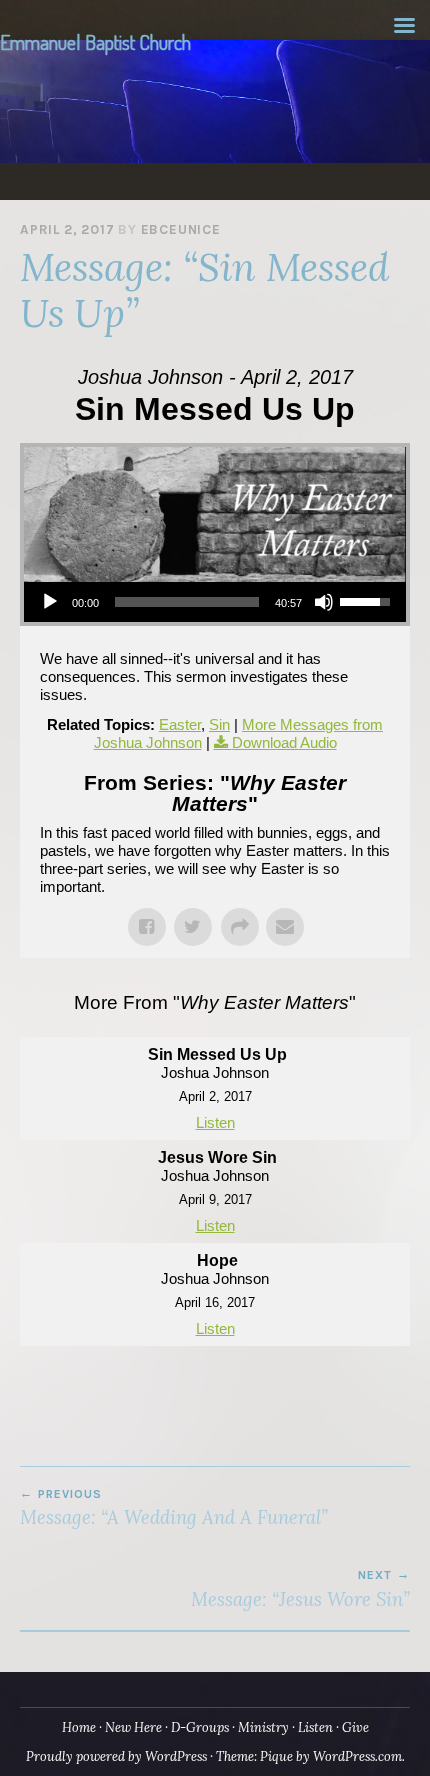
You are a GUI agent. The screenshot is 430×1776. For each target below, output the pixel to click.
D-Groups (200, 1727)
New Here (133, 1727)
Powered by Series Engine (215, 1386)
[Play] (50, 602)
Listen (215, 1122)
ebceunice (181, 229)
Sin (219, 724)
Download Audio (284, 742)
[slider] (187, 602)
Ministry (263, 1727)
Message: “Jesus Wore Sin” (300, 1589)
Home (79, 1727)
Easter (180, 724)
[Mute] (324, 602)
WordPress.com (357, 1756)
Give (355, 1727)
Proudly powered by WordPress (116, 1756)
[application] (215, 602)
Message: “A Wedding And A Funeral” (174, 1508)
